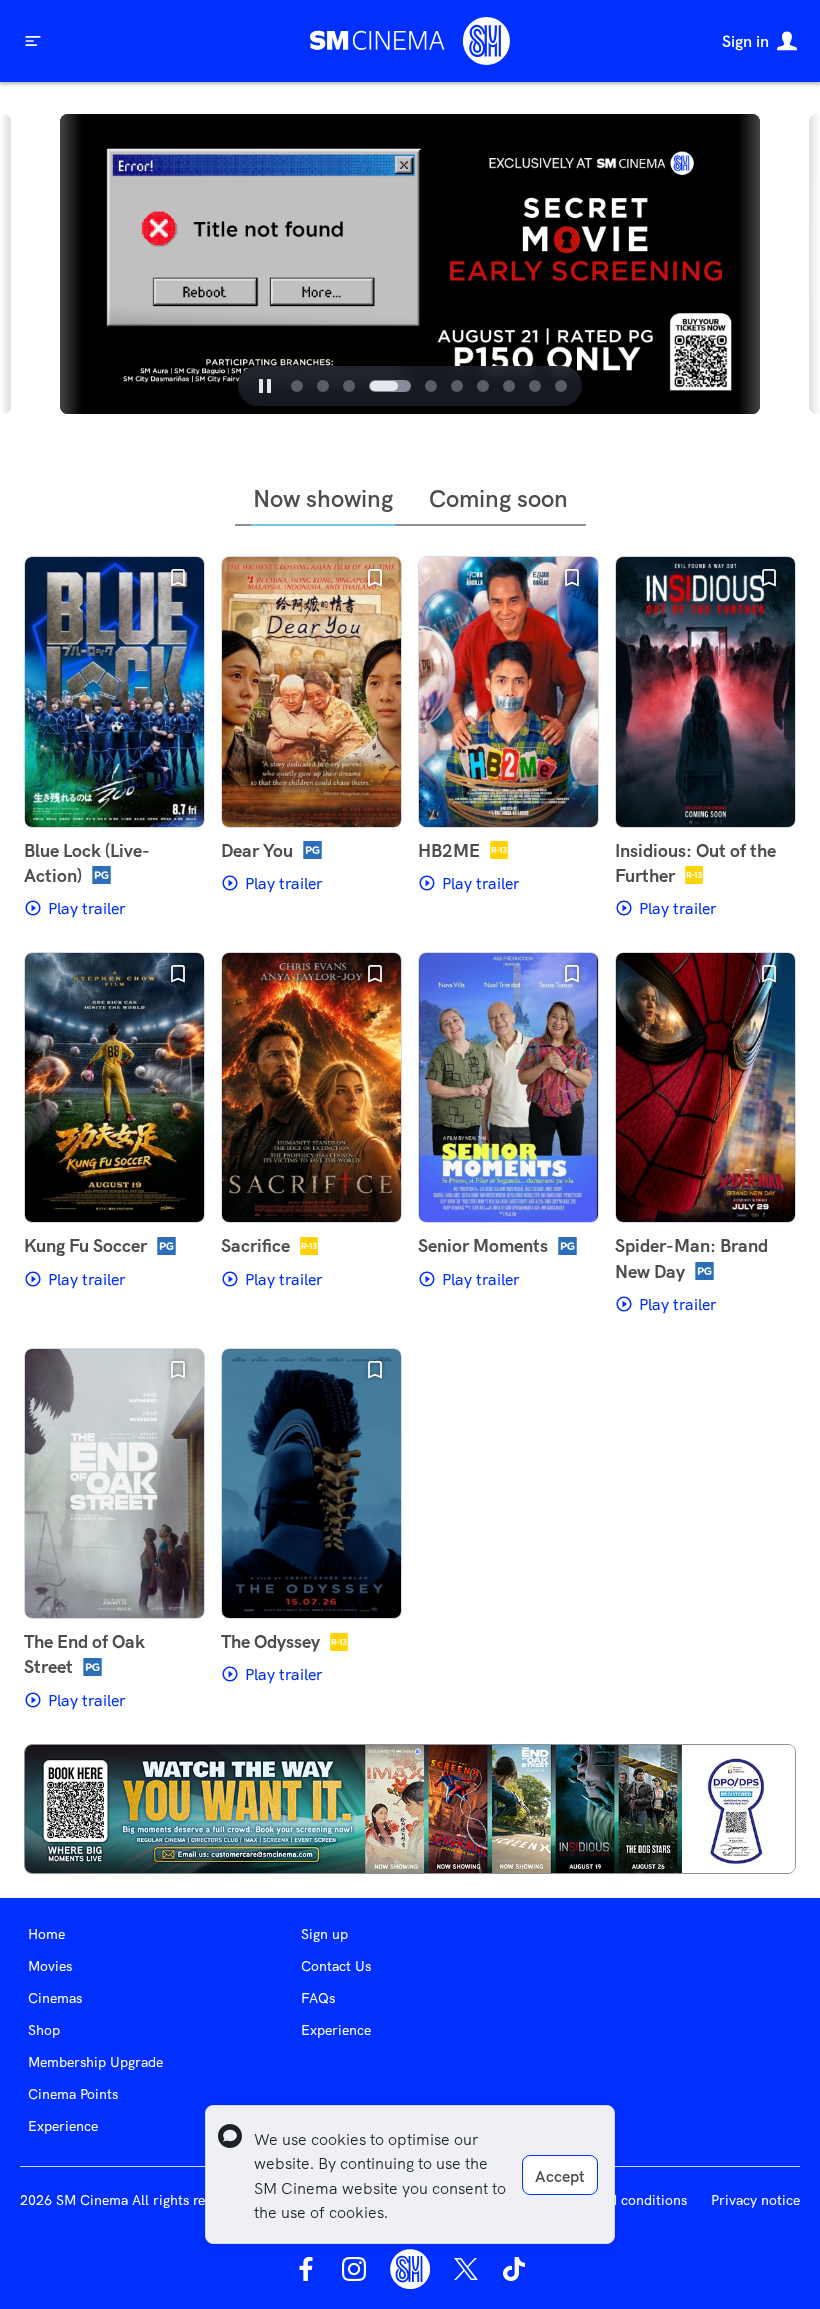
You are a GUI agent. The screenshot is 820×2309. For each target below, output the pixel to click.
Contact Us (336, 1966)
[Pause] (265, 386)
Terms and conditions (619, 2200)
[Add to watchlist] (178, 578)
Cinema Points (73, 2094)
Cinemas (55, 1998)
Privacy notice (755, 2200)
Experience (63, 2126)
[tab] (297, 386)
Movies (50, 1966)
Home (46, 1934)
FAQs (318, 1998)
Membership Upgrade (95, 2062)
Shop (44, 2030)
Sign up (324, 1934)
